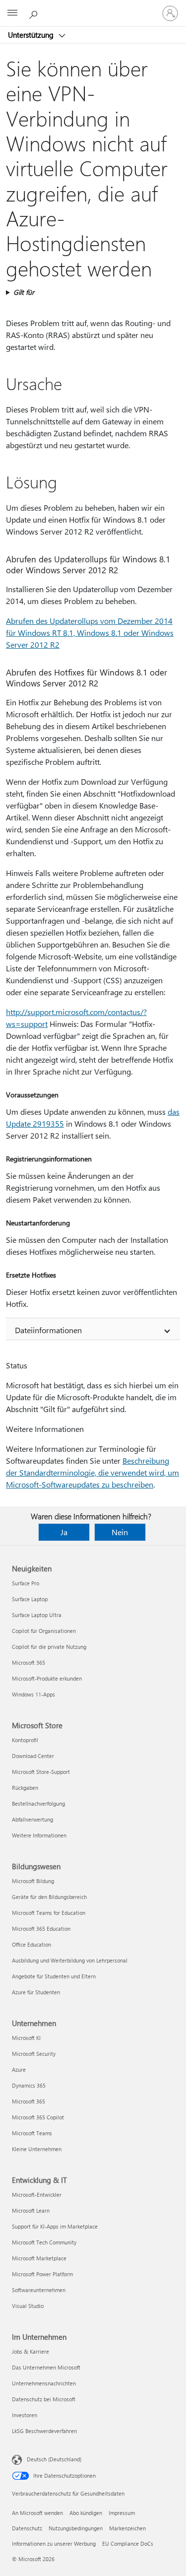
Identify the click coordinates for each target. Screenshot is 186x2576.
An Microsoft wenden (37, 2513)
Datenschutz (27, 2528)
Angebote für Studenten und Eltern (54, 1976)
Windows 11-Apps (33, 1694)
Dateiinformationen (48, 1330)
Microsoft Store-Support (41, 1772)
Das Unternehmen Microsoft (46, 2367)
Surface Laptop (30, 1599)
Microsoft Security (34, 2054)
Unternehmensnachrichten (44, 2383)
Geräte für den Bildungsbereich (49, 1897)
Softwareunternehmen (39, 2290)
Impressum (122, 2513)
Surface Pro (26, 1583)
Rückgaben (25, 1788)
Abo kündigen (86, 2513)
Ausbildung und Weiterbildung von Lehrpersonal (70, 1960)
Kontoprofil (25, 1740)
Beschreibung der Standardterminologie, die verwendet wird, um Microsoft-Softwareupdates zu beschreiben (93, 1472)
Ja (64, 1532)
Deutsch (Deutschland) (54, 2459)
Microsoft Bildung (33, 1881)
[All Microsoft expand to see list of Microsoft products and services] (12, 13)
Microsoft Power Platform (42, 2274)
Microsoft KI (26, 2038)
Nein (120, 1532)
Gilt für (24, 292)
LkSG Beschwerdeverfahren (44, 2431)
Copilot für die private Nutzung (49, 1647)
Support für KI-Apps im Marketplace (55, 2226)
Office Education (31, 1944)
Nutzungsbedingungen (76, 2528)
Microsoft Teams (32, 2133)
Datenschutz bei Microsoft (44, 2399)
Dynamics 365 (29, 2085)
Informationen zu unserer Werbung (54, 2543)
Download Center (33, 1756)
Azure (19, 2069)
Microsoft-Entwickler (37, 2195)
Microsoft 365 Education (41, 1929)
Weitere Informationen (39, 1835)
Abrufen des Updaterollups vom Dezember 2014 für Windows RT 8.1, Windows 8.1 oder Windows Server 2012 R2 (90, 633)
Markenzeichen (127, 2528)
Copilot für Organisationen (44, 1631)
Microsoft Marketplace (39, 2258)
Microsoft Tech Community (44, 2242)
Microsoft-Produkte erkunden (47, 1678)
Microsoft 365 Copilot (38, 2117)
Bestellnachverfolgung (38, 1803)
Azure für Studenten (36, 1992)
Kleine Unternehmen (37, 2149)
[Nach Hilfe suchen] (35, 13)
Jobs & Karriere (31, 2351)
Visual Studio (28, 2306)
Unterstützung (32, 35)
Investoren (25, 2415)
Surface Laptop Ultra (37, 1615)
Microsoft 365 (29, 1662)
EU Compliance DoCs (128, 2543)
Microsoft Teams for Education (49, 1913)
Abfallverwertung (32, 1819)
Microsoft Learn (31, 2210)
